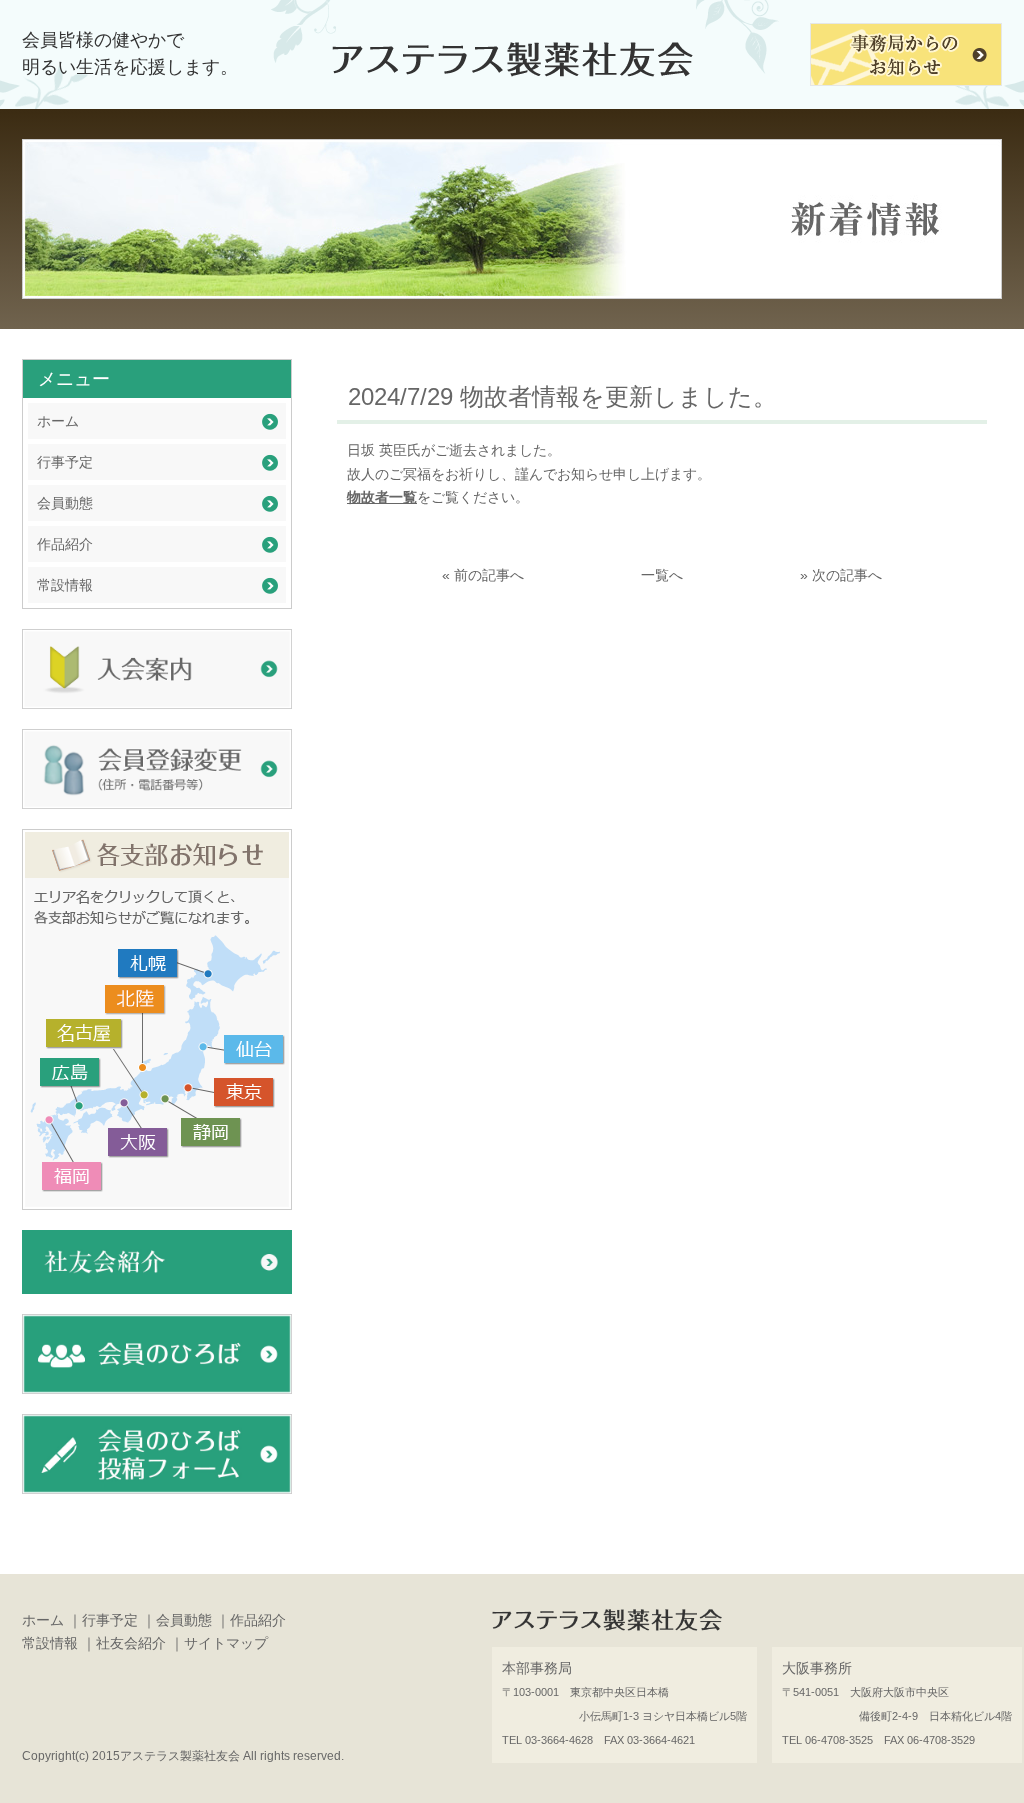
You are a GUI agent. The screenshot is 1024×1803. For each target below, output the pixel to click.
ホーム (58, 421)
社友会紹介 (131, 1643)
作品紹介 (65, 544)
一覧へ (662, 575)
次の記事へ (847, 575)
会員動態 (65, 503)
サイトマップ (226, 1643)
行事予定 (65, 462)
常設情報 (65, 585)
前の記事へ (489, 575)
